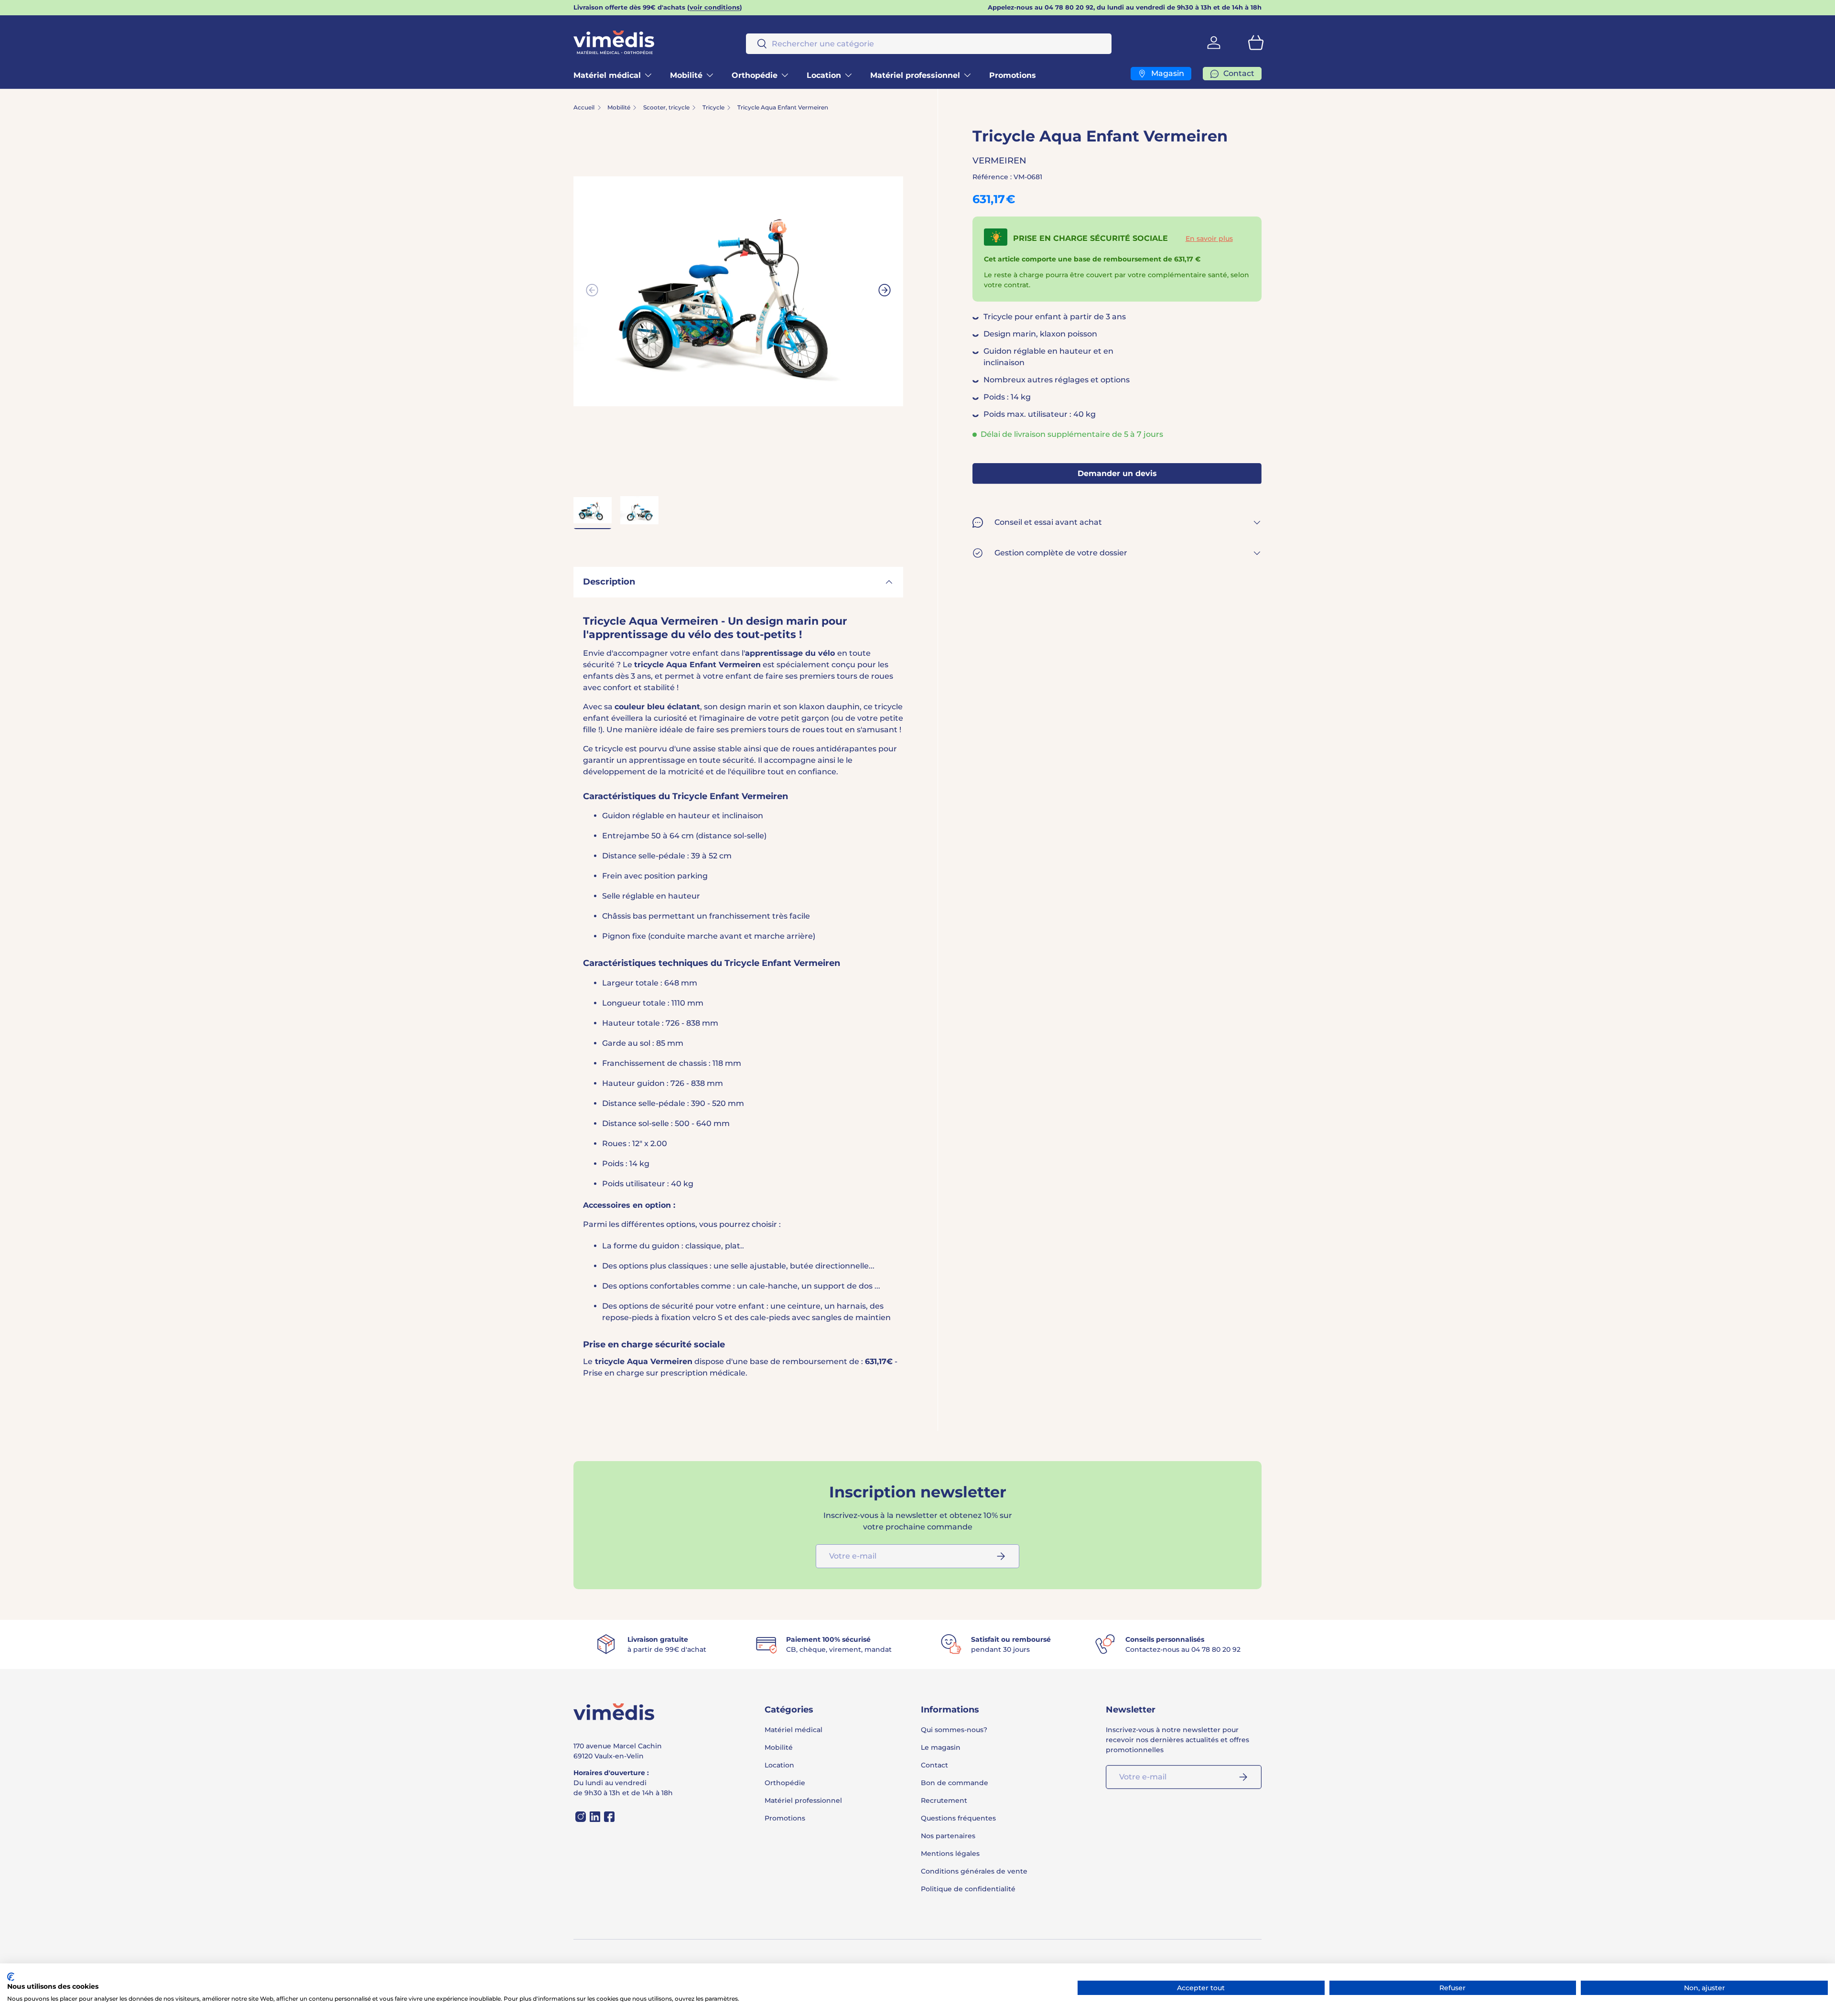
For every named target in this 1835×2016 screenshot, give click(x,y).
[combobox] (929, 44)
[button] (1256, 43)
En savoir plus (1209, 238)
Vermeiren (999, 161)
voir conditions (715, 7)
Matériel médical (607, 75)
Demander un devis (1117, 474)
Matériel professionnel (915, 75)
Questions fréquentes (958, 1818)
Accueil (584, 108)
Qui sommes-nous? (954, 1730)
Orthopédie (755, 75)
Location (824, 75)
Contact (934, 1765)
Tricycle (713, 108)
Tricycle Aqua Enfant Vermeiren (783, 108)
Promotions (1013, 75)
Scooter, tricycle (666, 108)
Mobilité (686, 75)
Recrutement (944, 1800)
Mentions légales (950, 1853)
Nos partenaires (948, 1836)
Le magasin (941, 1747)
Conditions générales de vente (974, 1871)
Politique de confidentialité (968, 1889)
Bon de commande (955, 1783)
